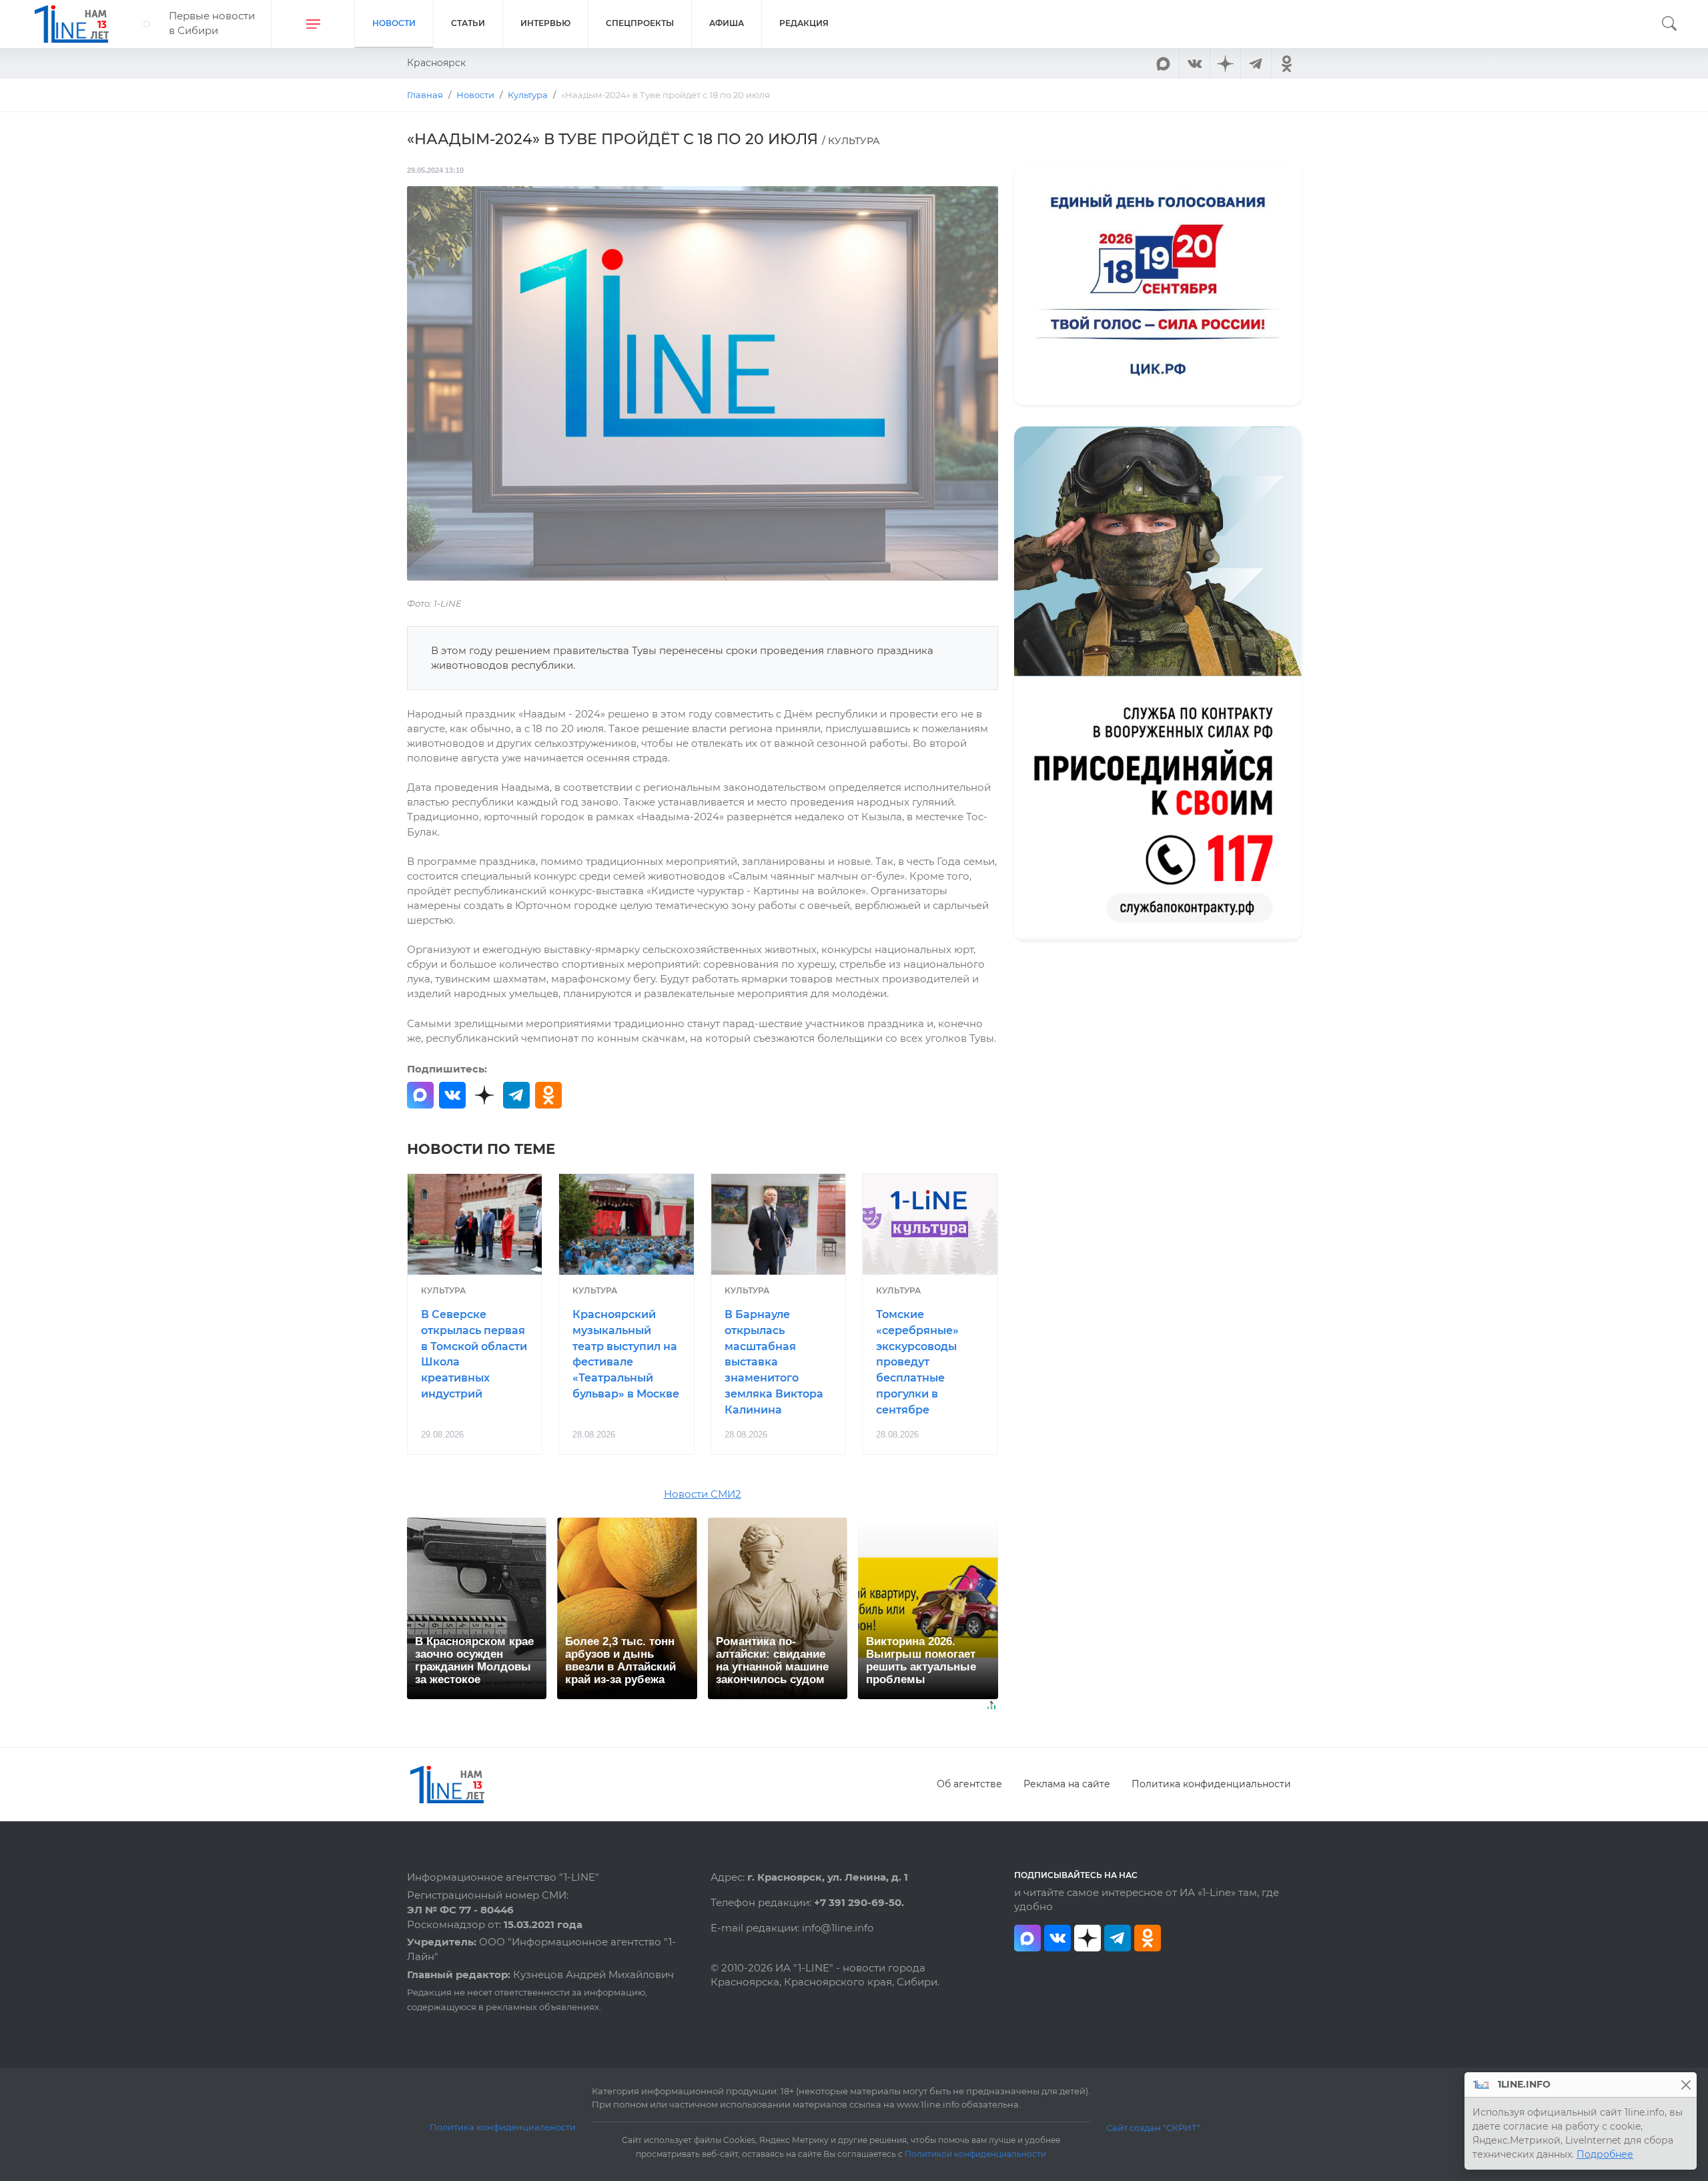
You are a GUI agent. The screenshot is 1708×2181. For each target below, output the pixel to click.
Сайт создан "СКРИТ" (1153, 2128)
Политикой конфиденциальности (975, 2154)
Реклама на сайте (1067, 1784)
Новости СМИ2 (703, 1494)
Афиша (727, 23)
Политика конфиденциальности (1211, 1784)
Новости (394, 23)
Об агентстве (969, 1784)
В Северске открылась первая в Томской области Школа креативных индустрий (474, 1354)
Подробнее (1605, 2154)
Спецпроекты (640, 23)
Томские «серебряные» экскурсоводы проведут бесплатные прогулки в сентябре (917, 1362)
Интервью (545, 23)
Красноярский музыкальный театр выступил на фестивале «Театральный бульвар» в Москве (626, 1354)
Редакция (804, 23)
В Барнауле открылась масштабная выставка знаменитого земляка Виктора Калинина (774, 1362)
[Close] (1686, 2085)
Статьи (468, 23)
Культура (443, 1290)
